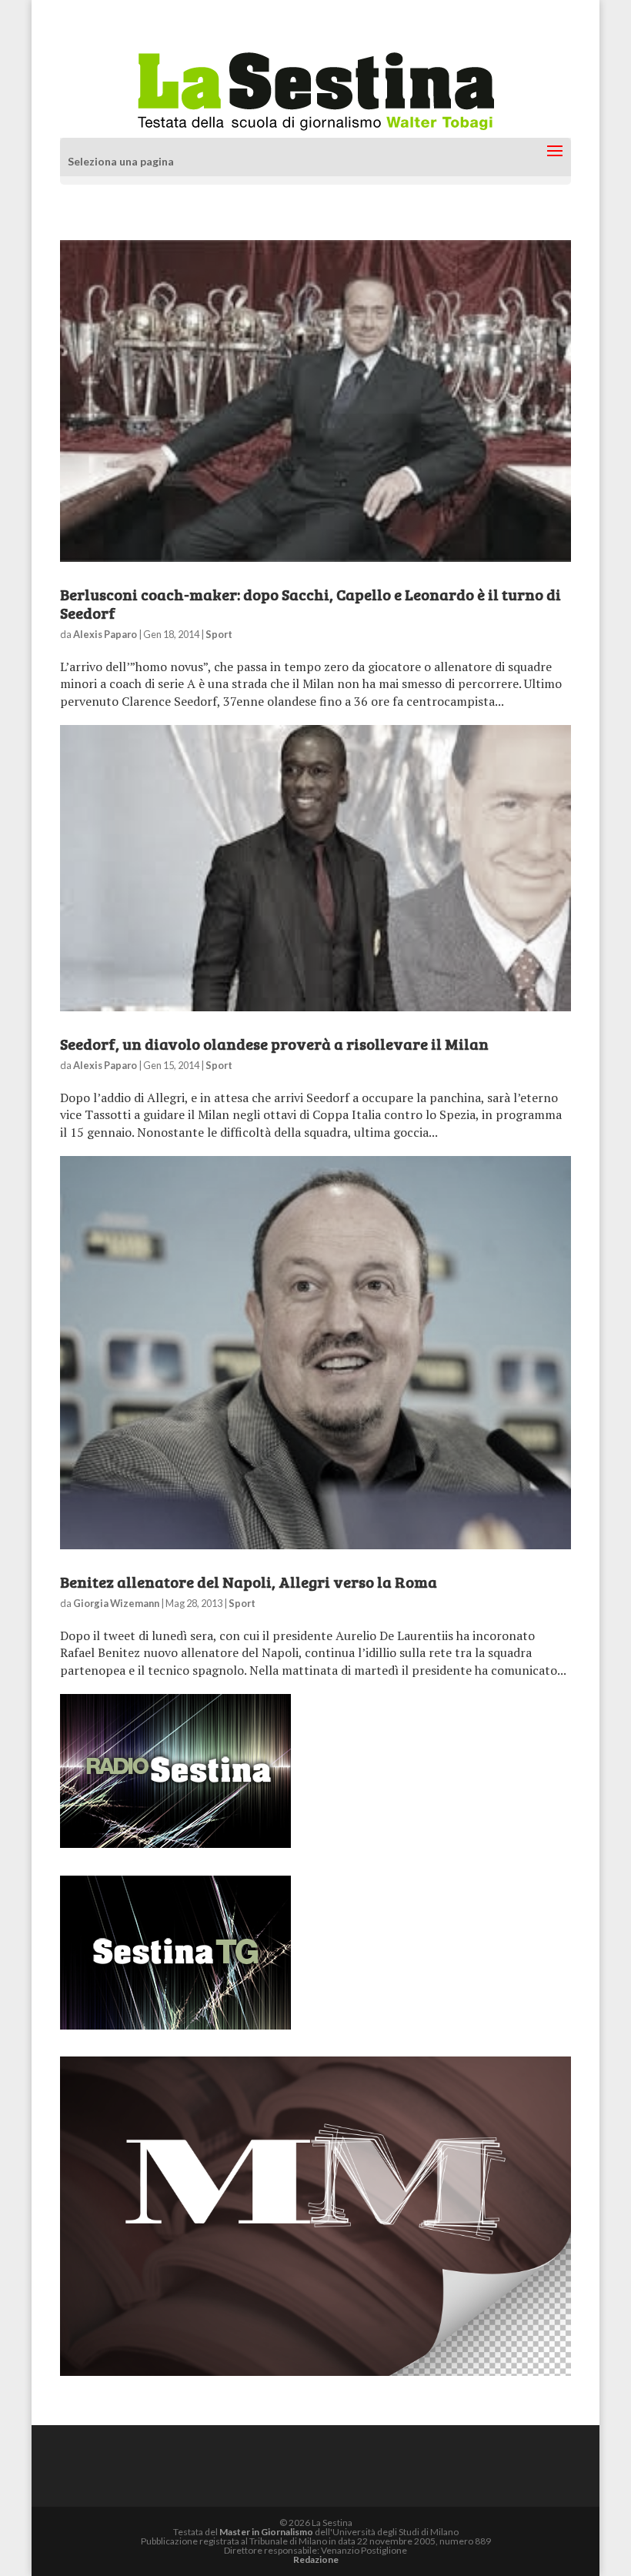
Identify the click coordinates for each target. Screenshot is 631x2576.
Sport (219, 634)
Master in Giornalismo (266, 2532)
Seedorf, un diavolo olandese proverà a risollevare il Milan (274, 1044)
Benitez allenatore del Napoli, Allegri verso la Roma (249, 1582)
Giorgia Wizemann (116, 1603)
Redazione (316, 2559)
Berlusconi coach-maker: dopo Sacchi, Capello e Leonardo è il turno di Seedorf (310, 603)
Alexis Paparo (105, 634)
